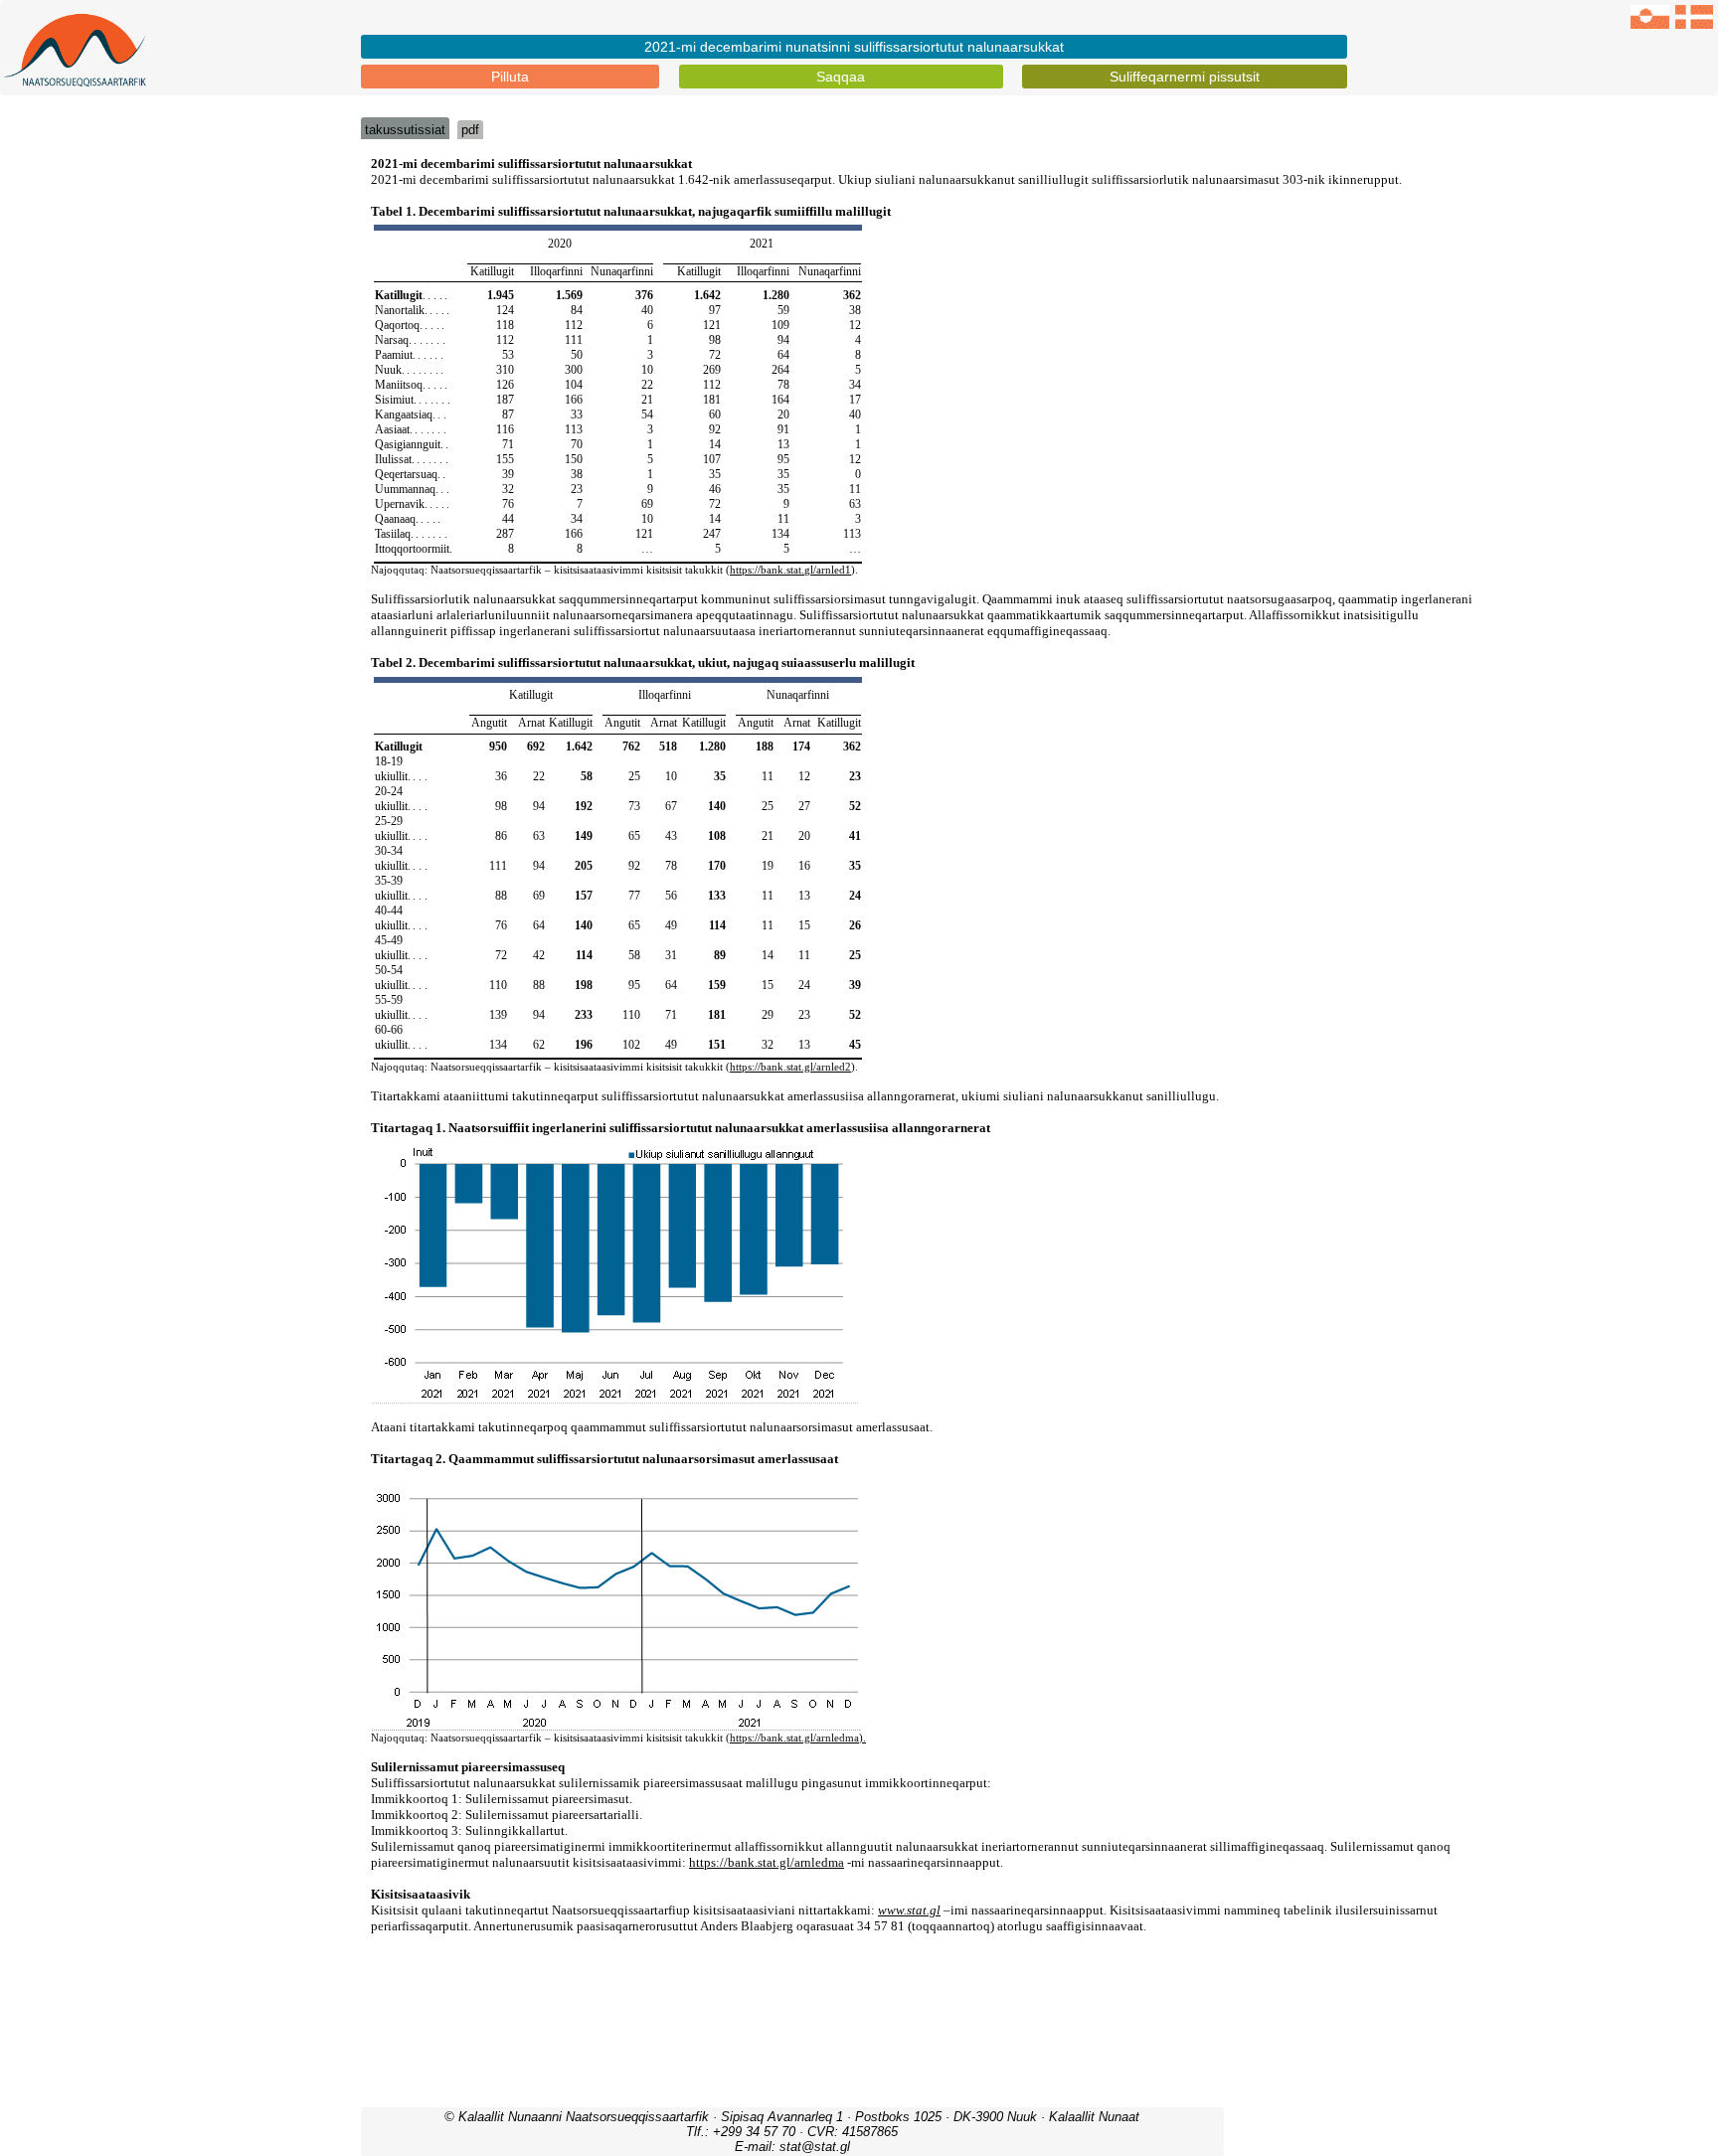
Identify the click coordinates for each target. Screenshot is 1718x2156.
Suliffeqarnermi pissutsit (1185, 77)
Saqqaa (841, 77)
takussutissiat (405, 130)
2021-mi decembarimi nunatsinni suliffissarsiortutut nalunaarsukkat (854, 47)
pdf (470, 130)
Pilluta (510, 77)
